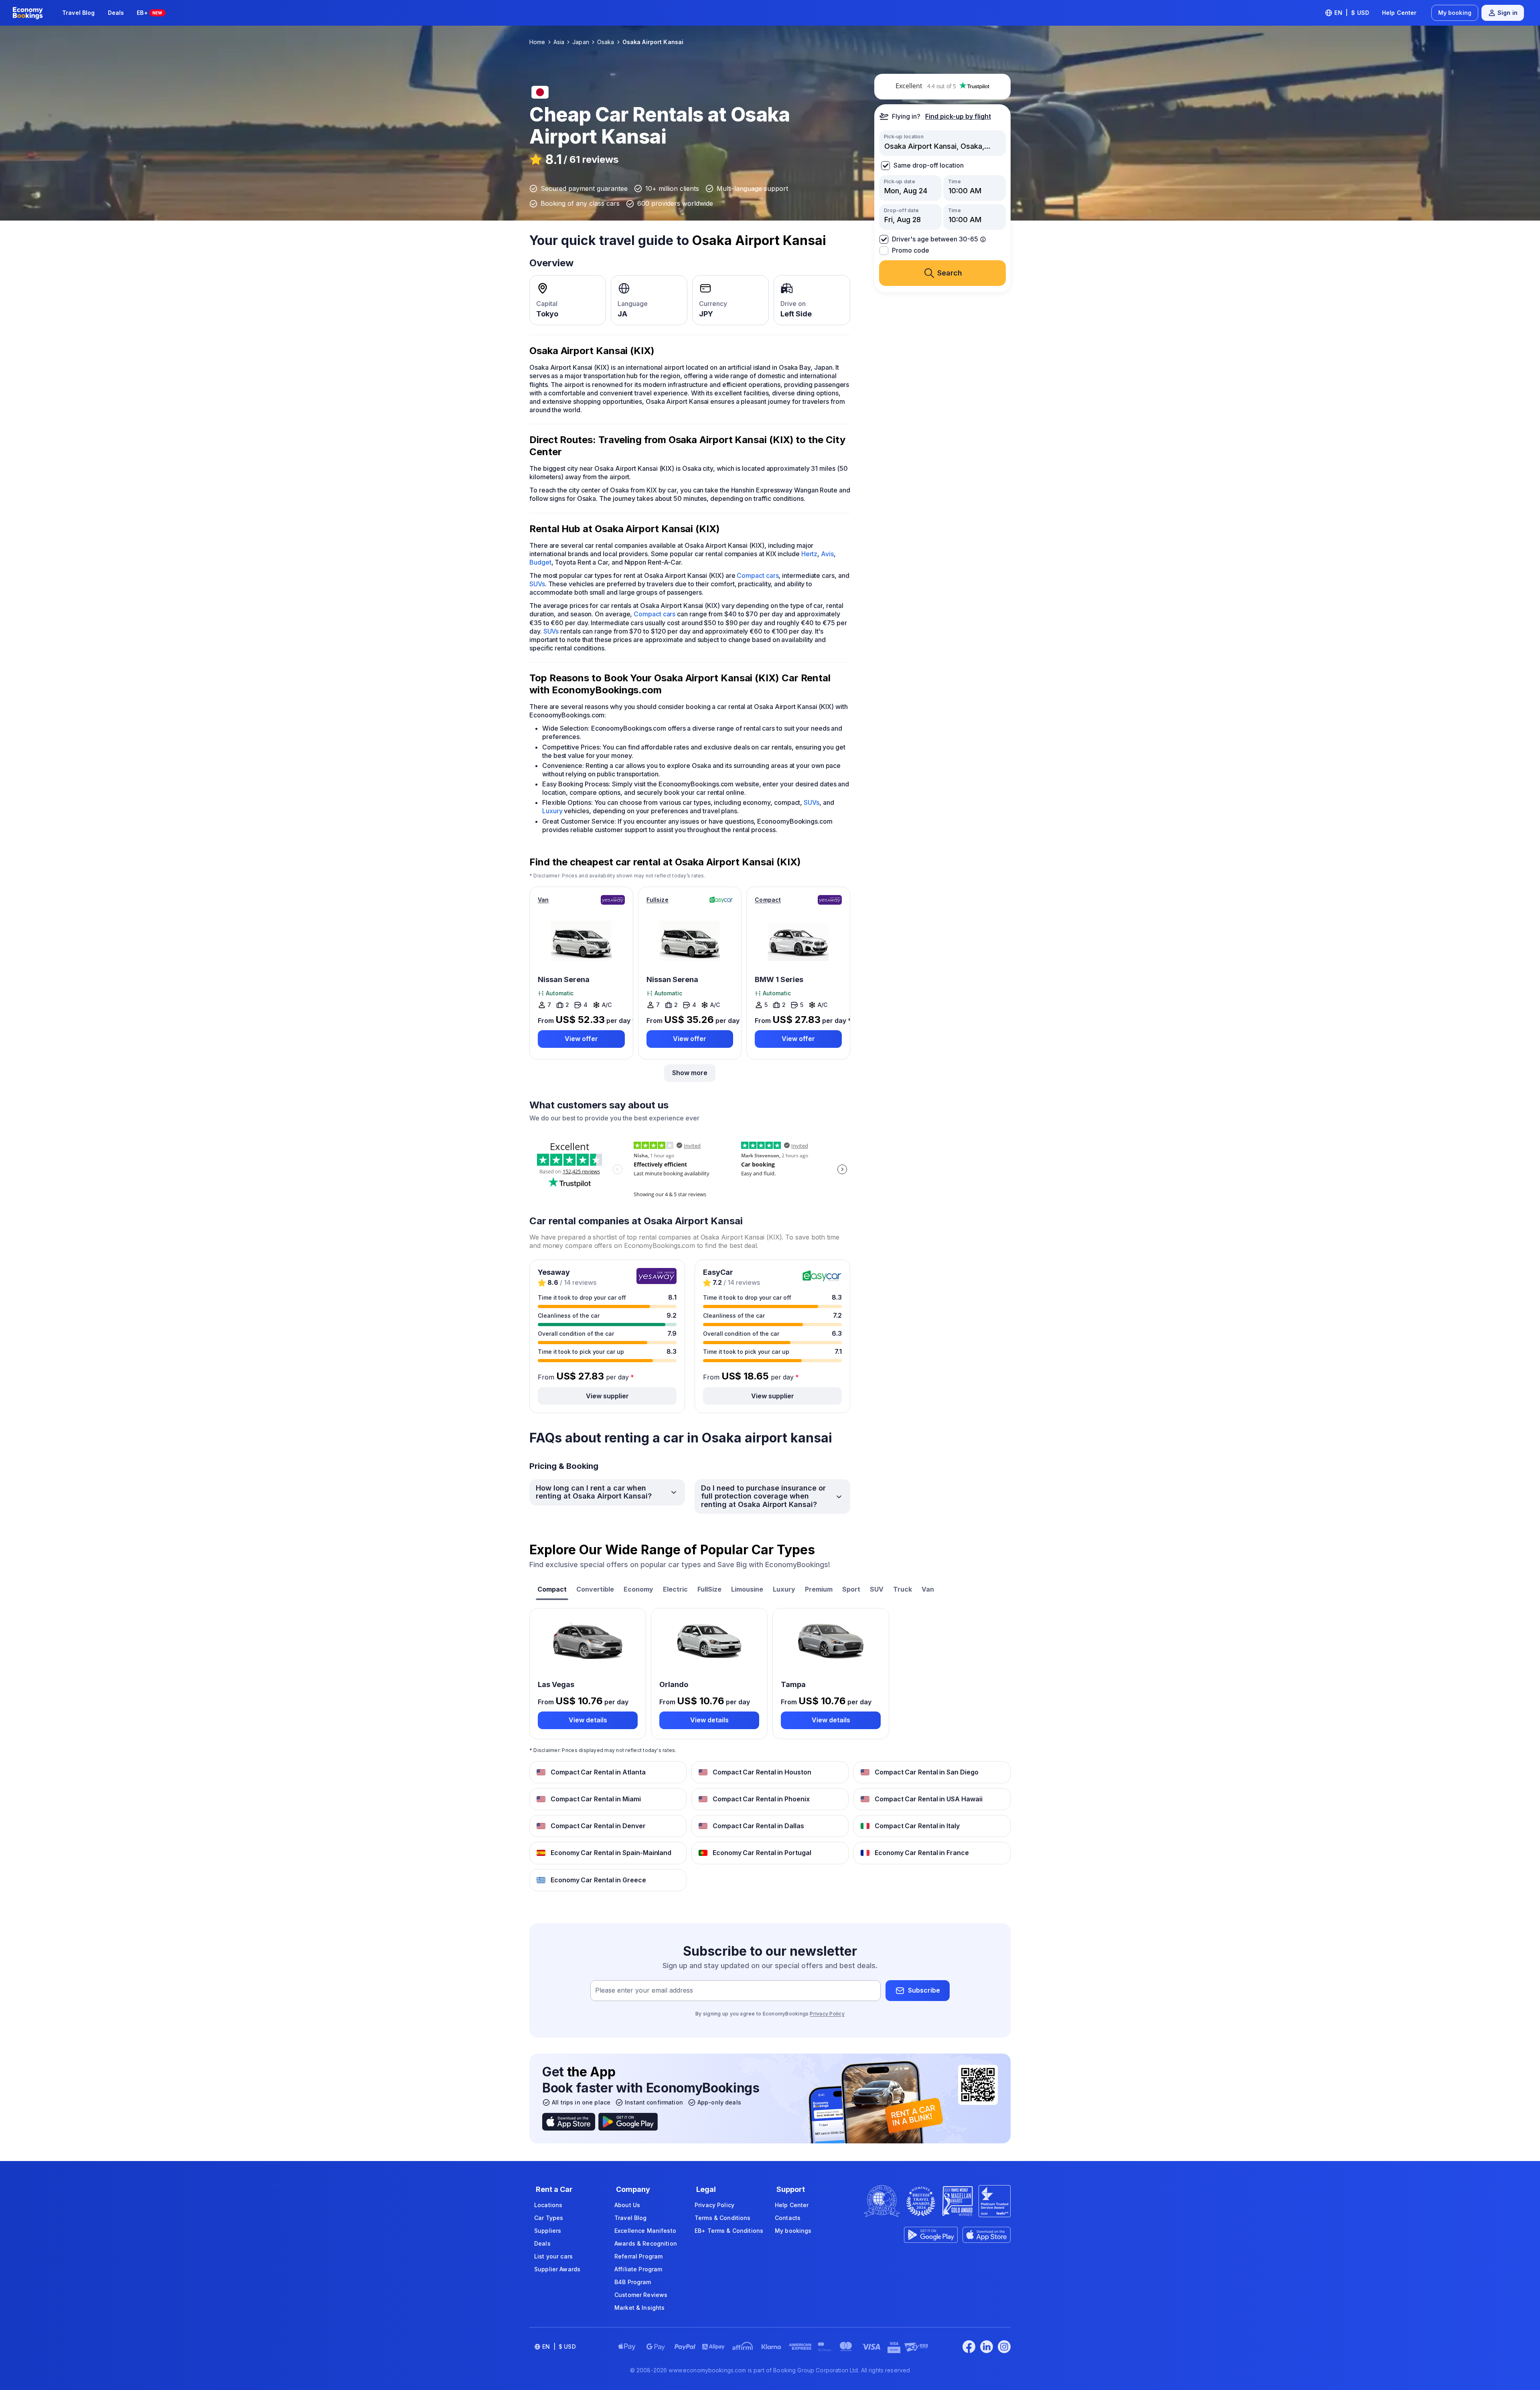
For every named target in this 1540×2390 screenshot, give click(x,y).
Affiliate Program (638, 2269)
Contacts (788, 2218)
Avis (827, 554)
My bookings (793, 2231)
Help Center (1399, 13)
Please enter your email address (644, 1990)
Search (950, 273)
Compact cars (758, 575)
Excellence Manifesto (645, 2231)
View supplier (607, 1396)
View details (588, 1720)
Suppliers (548, 2231)
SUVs (537, 584)
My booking (1455, 13)
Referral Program (638, 2256)
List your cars (553, 2256)
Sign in (1508, 13)
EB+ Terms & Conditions (729, 2231)
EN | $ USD (1352, 13)
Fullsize (658, 900)
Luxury (552, 811)
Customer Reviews (641, 2295)
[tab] (552, 1590)
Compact (768, 900)
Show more (690, 1073)
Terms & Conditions (723, 2218)
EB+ (149, 13)
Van (543, 900)
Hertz (810, 554)
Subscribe (924, 1990)
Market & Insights (639, 2308)
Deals (116, 13)
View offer (581, 1039)
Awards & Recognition (646, 2243)
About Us (627, 2205)
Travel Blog (79, 13)
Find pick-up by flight (958, 116)
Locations (548, 2205)
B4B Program (633, 2282)
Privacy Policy (827, 2014)
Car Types (549, 2218)
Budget (540, 562)
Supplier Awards (557, 2269)
